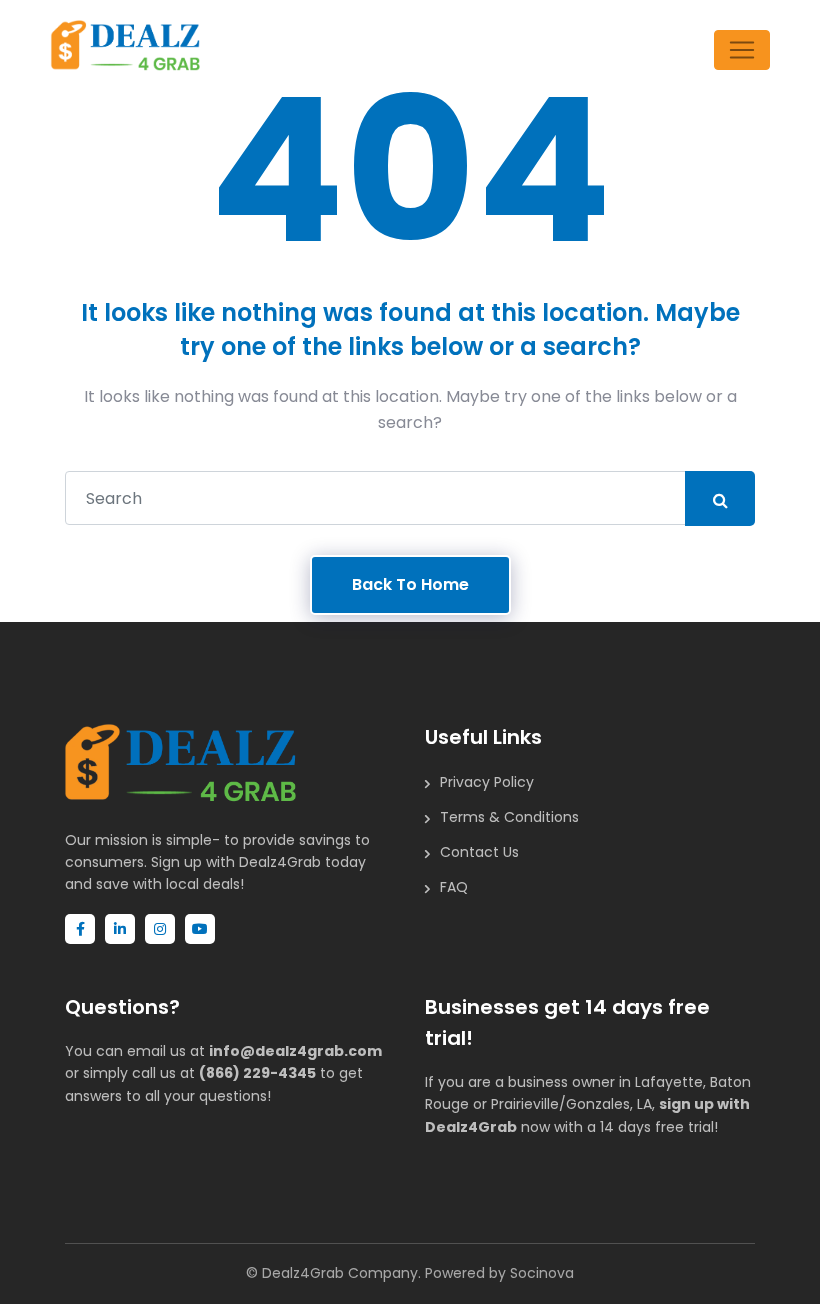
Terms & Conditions (509, 817)
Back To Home (410, 584)
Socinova (542, 1273)
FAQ (454, 887)
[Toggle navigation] (742, 50)
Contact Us (479, 852)
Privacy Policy (487, 782)
